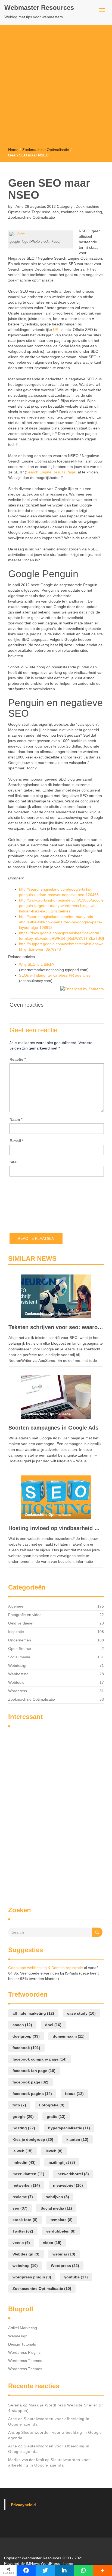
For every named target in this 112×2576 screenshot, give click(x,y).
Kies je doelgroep (33, 2139)
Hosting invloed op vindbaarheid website (56, 1528)
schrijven (57, 2197)
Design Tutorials (22, 2344)
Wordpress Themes (25, 2361)
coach (22, 2025)
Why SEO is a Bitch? (37, 964)
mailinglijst (62, 2162)
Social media (19, 1657)
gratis (56, 2116)
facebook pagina (32, 2094)
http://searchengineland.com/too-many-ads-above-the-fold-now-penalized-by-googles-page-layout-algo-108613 (61, 922)
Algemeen (17, 1606)
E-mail (16, 1141)
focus (74, 2094)
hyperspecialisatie (69, 2128)
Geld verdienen (21, 1623)
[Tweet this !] (45, 2571)
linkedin (24, 2162)
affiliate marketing (33, 2013)
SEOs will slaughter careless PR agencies (55, 975)
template (62, 2220)
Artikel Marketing (23, 2328)
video (52, 2243)
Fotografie (52, 2105)
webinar (64, 2254)
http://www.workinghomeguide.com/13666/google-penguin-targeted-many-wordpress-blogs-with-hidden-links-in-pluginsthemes (62, 906)
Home (13, 150)
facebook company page (40, 2059)
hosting (24, 2128)
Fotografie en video (25, 1615)
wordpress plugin (32, 2277)
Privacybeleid (23, 2505)
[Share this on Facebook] (26, 2571)
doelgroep (26, 2036)
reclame (23, 2197)
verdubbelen (61, 2231)
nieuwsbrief (68, 2185)
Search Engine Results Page (51, 472)
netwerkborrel (73, 2174)
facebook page (30, 2082)
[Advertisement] (56, 88)
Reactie (18, 1059)
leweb (54, 2151)
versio (21, 2243)
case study (81, 2013)
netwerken (26, 2185)
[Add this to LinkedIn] (64, 2571)
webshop (25, 2266)
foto (19, 2105)
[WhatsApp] (83, 2571)
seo (56, 212)
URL (57, 330)
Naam (16, 1119)
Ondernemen (20, 1640)
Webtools (16, 1682)
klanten (77, 2139)
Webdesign (18, 1665)
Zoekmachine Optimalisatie (46, 150)
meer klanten (28, 2174)
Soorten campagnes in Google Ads (53, 1428)
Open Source (20, 1649)
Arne (19, 206)
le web (23, 2151)
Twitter (23, 2231)
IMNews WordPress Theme (49, 2563)
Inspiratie (16, 1632)
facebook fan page (34, 2071)
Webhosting (18, 1674)
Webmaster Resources (39, 8)
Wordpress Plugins (24, 2352)
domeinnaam (69, 2036)
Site (13, 1162)
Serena (15, 2405)
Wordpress (18, 1691)
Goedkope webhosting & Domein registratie (46, 1968)
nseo (46, 212)
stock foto (25, 2220)
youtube (76, 2277)
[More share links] (102, 2571)
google (23, 2116)
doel (53, 2025)
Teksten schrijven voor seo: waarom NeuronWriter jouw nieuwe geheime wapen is (56, 1327)
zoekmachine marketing (81, 212)
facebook (26, 2048)
